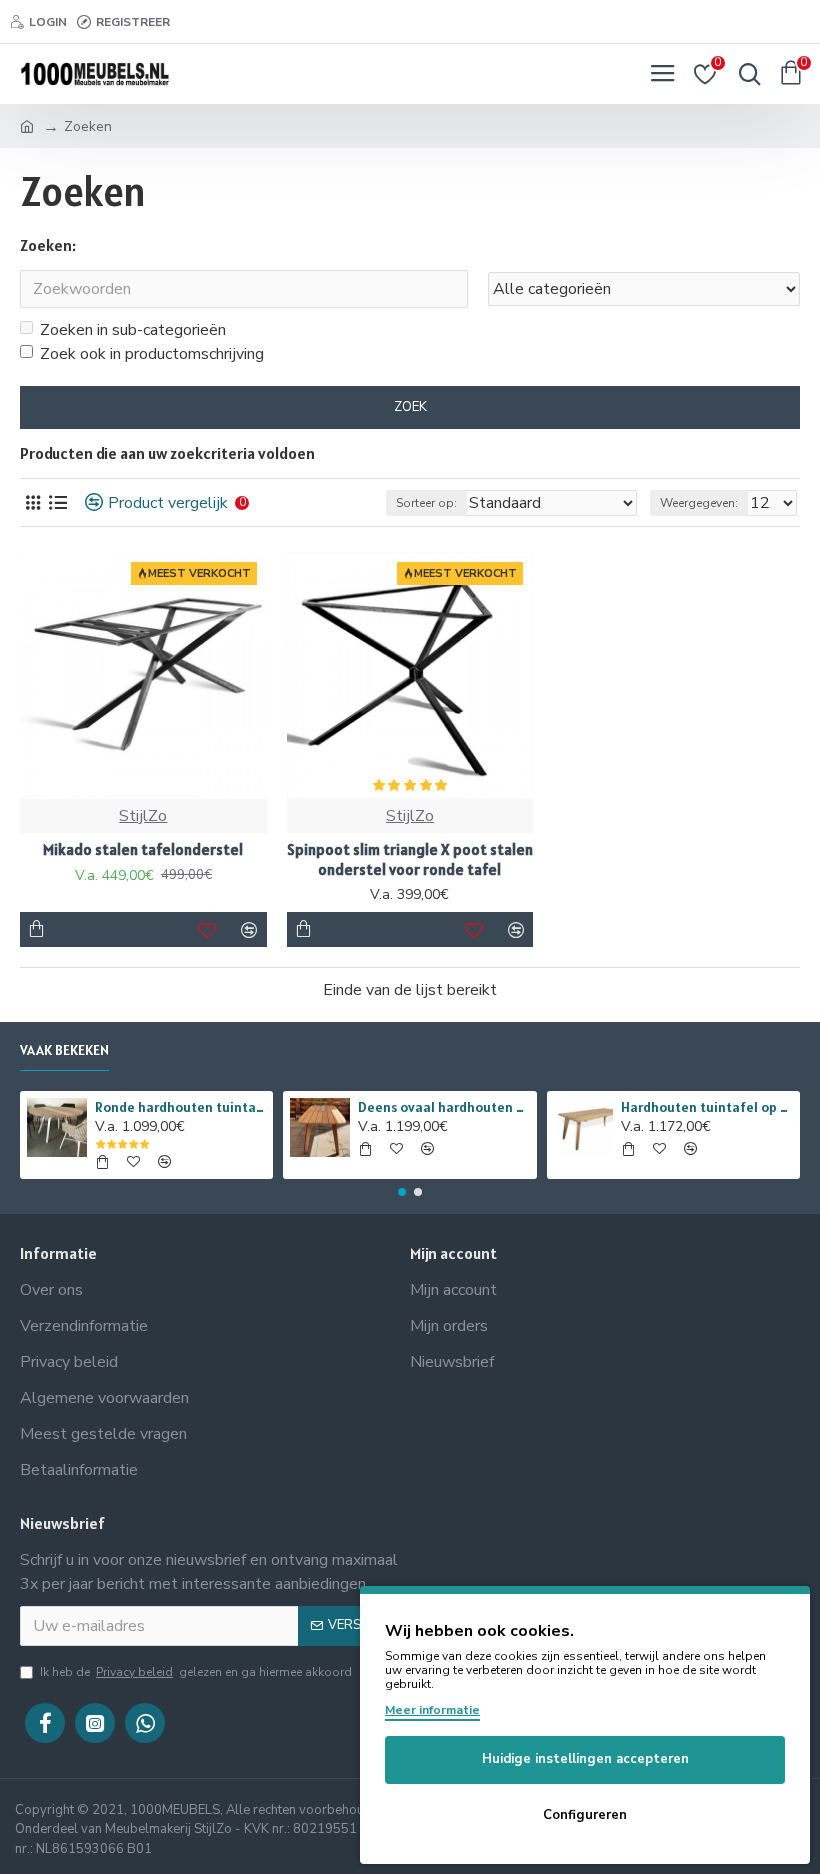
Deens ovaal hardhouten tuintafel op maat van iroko (443, 1107)
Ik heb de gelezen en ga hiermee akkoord (196, 1672)
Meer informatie (432, 1710)
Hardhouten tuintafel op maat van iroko (706, 1107)
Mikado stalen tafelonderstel (143, 849)
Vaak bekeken (64, 1050)
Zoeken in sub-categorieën (133, 330)
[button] (402, 1192)
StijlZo (143, 816)
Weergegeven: (699, 503)
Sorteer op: (426, 503)
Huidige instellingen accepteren (585, 1759)
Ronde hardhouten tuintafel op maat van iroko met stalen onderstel (180, 1107)
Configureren (585, 1815)
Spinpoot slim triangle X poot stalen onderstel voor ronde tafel (410, 859)
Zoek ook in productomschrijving (152, 354)
